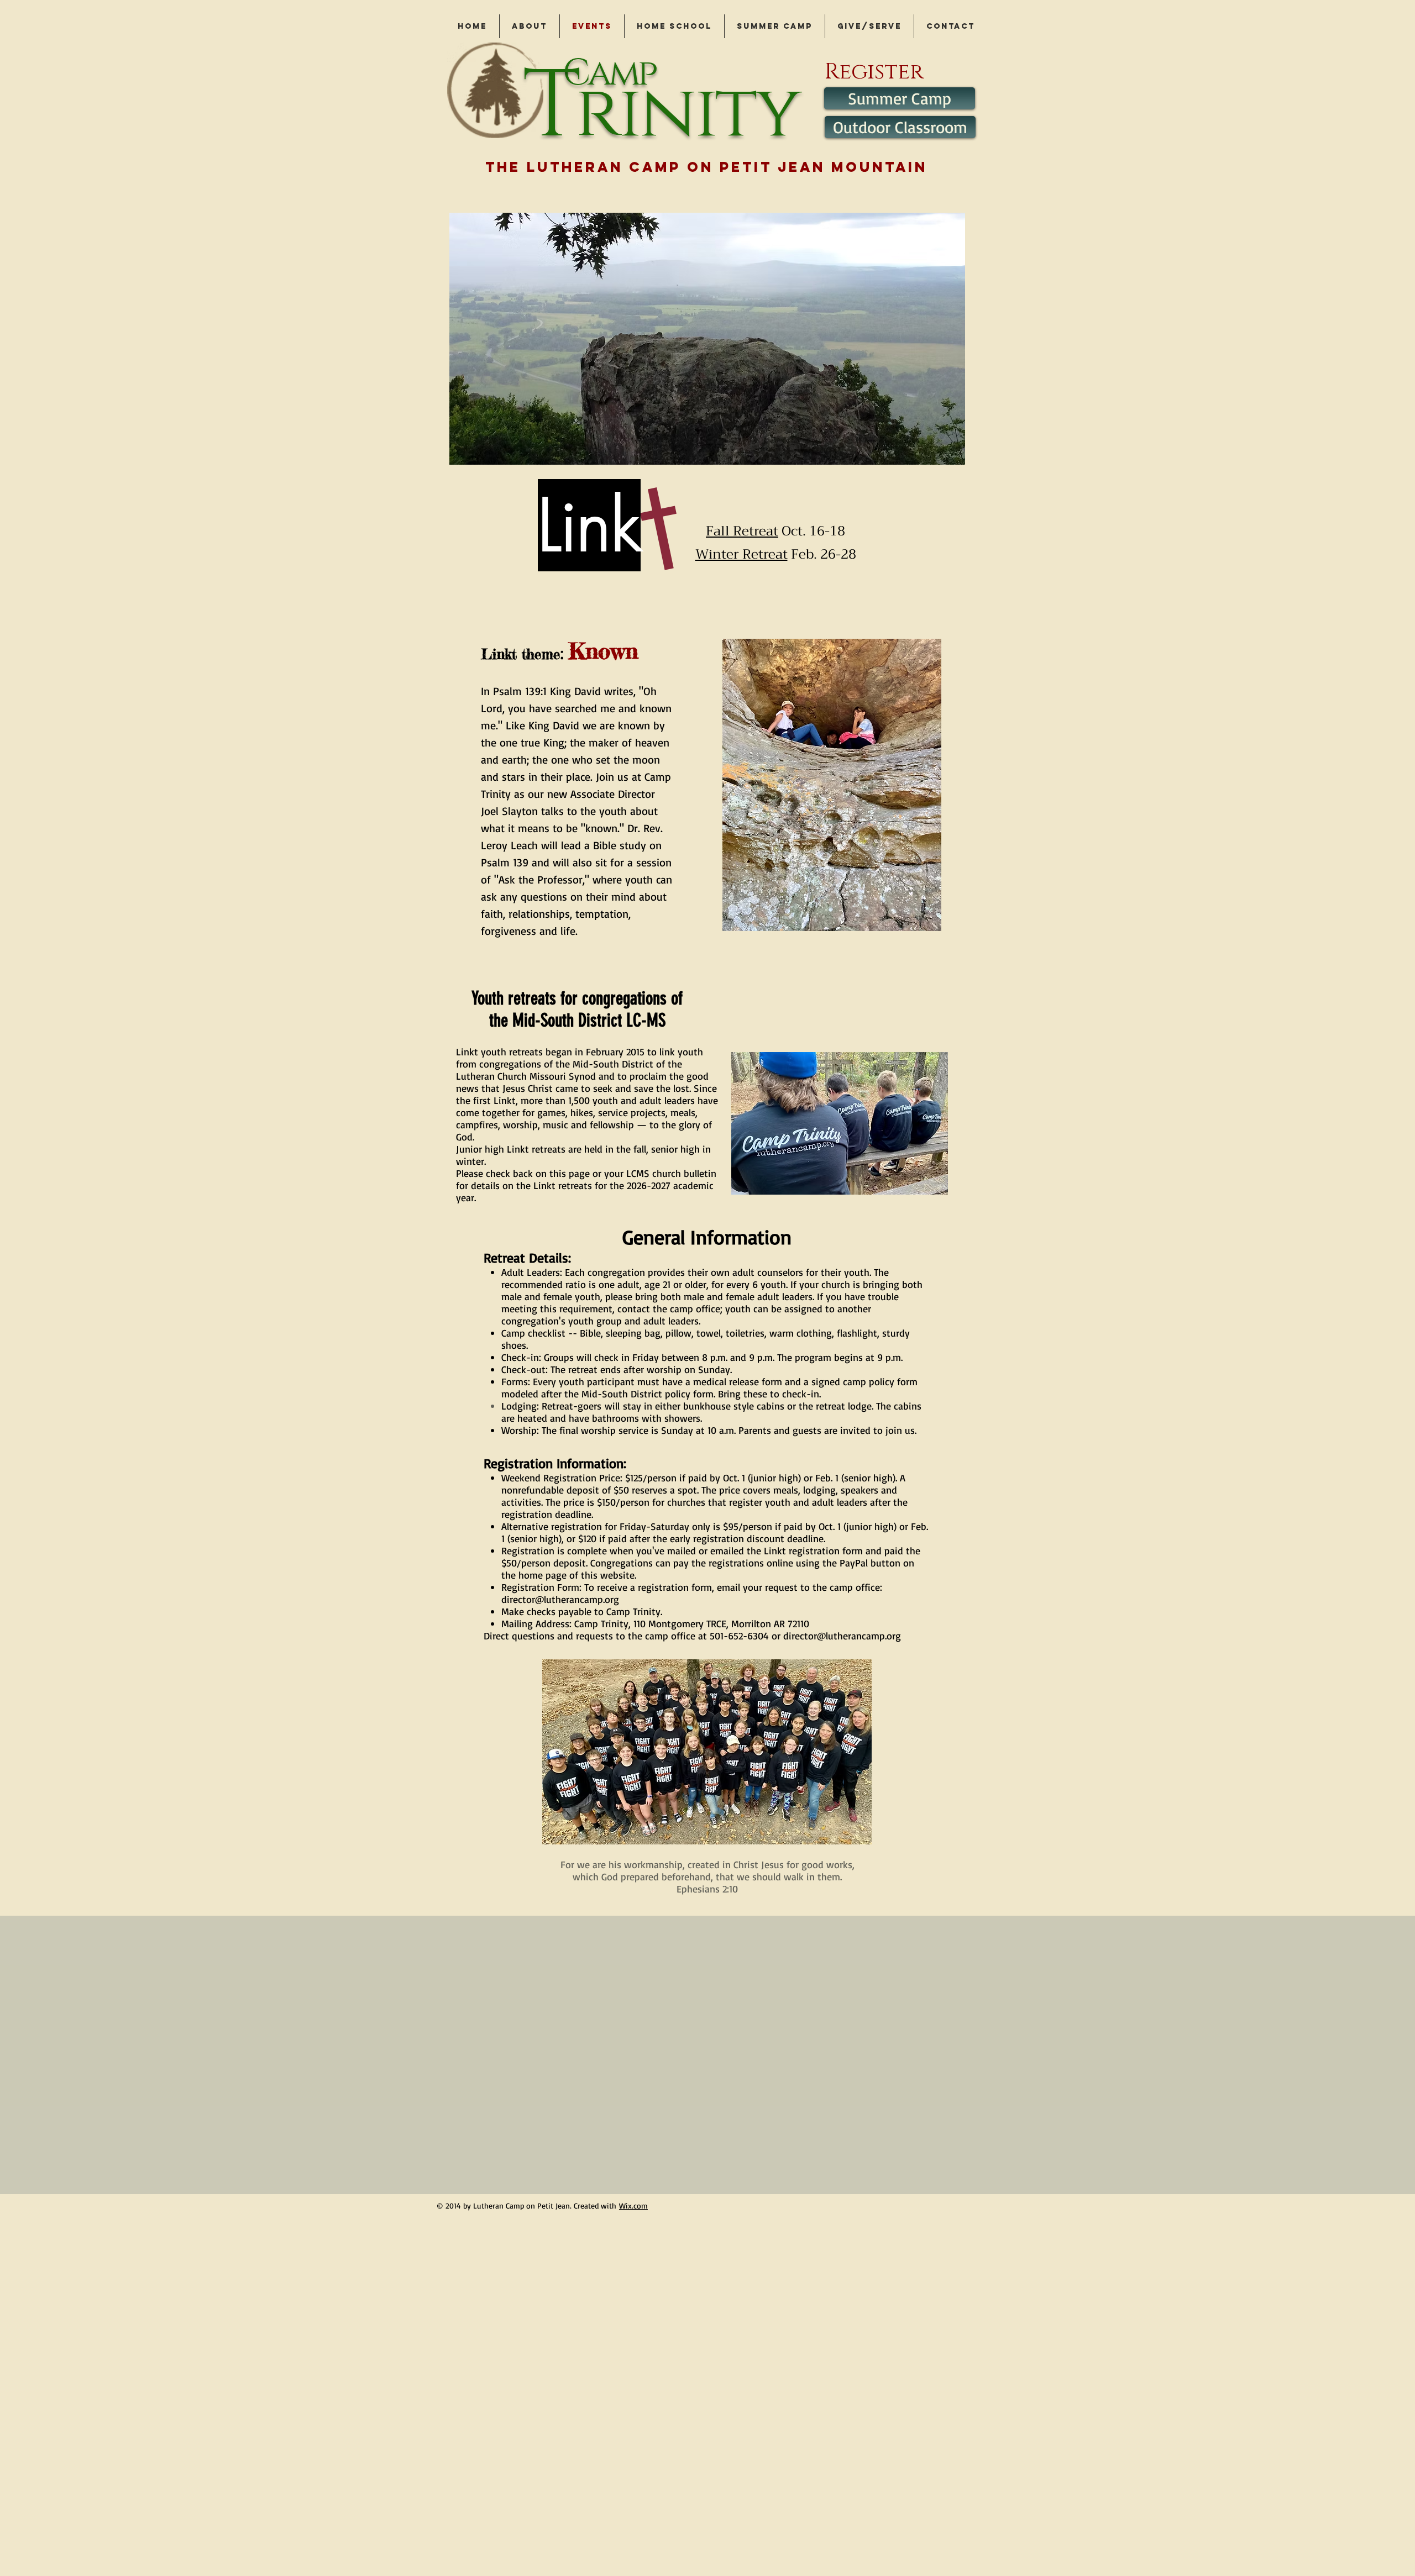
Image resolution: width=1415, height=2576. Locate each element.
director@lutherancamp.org (560, 1599)
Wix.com (633, 2206)
